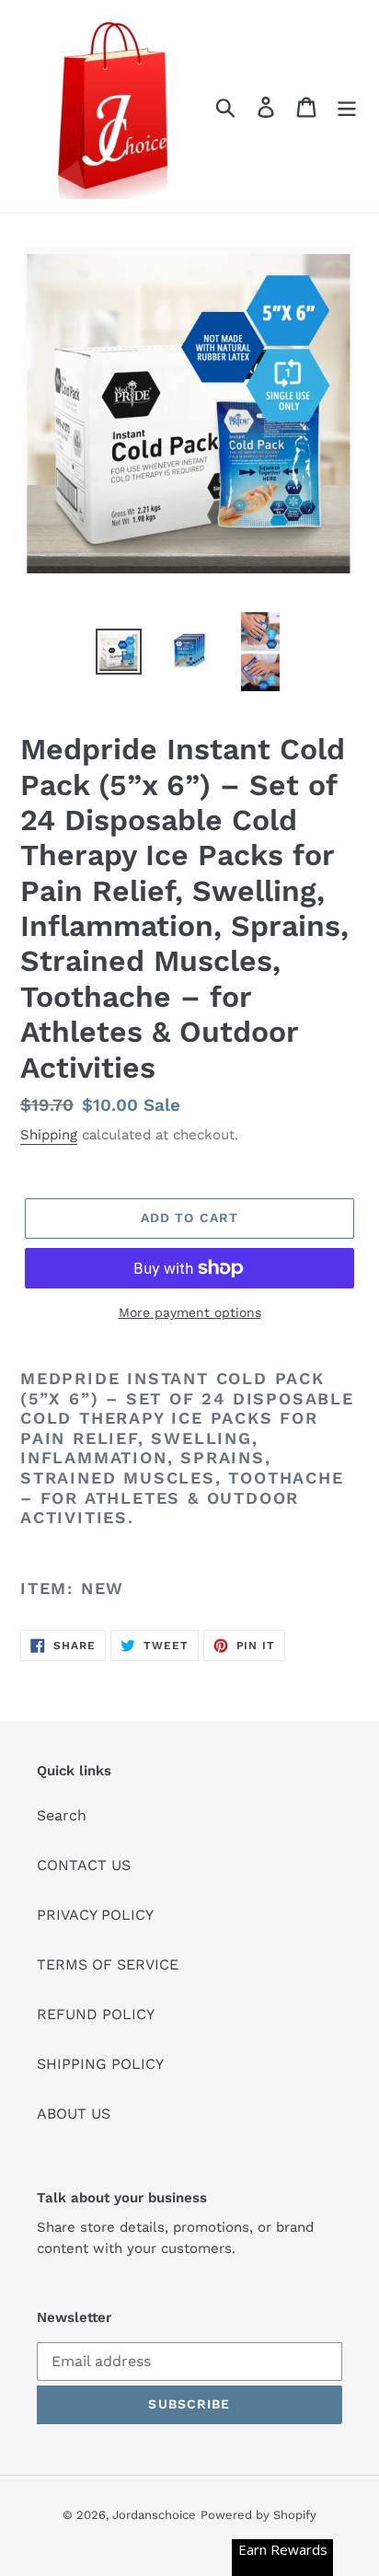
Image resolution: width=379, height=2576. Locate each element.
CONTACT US (84, 1865)
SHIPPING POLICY (100, 2064)
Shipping (49, 1135)
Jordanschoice (154, 2515)
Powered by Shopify (258, 2515)
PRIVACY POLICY (95, 1915)
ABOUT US (74, 2114)
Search (62, 1815)
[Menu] (347, 106)
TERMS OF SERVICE (108, 1964)
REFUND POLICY (96, 2014)
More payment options (190, 1312)
